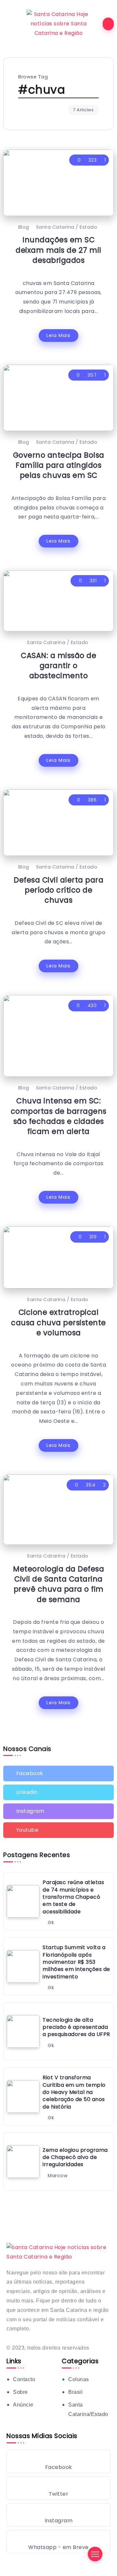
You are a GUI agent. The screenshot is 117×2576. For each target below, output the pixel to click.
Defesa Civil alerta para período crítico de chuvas (58, 890)
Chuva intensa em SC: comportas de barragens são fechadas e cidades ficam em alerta (59, 1116)
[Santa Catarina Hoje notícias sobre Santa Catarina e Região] (58, 24)
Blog (24, 227)
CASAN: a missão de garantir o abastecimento (58, 666)
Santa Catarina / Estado (67, 227)
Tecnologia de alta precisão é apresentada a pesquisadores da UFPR (76, 2027)
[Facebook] (58, 1774)
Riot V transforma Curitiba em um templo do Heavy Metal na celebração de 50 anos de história (74, 2092)
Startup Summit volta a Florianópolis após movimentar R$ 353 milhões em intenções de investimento (76, 1962)
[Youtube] (58, 1830)
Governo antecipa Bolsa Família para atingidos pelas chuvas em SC (59, 465)
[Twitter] (58, 1792)
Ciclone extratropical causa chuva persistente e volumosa (58, 1322)
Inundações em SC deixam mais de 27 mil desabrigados (58, 250)
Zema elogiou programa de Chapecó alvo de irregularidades (75, 2157)
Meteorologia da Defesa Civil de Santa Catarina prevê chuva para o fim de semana (58, 1584)
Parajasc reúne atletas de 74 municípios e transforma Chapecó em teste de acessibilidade (73, 1897)
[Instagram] (58, 1811)
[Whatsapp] (58, 2542)
